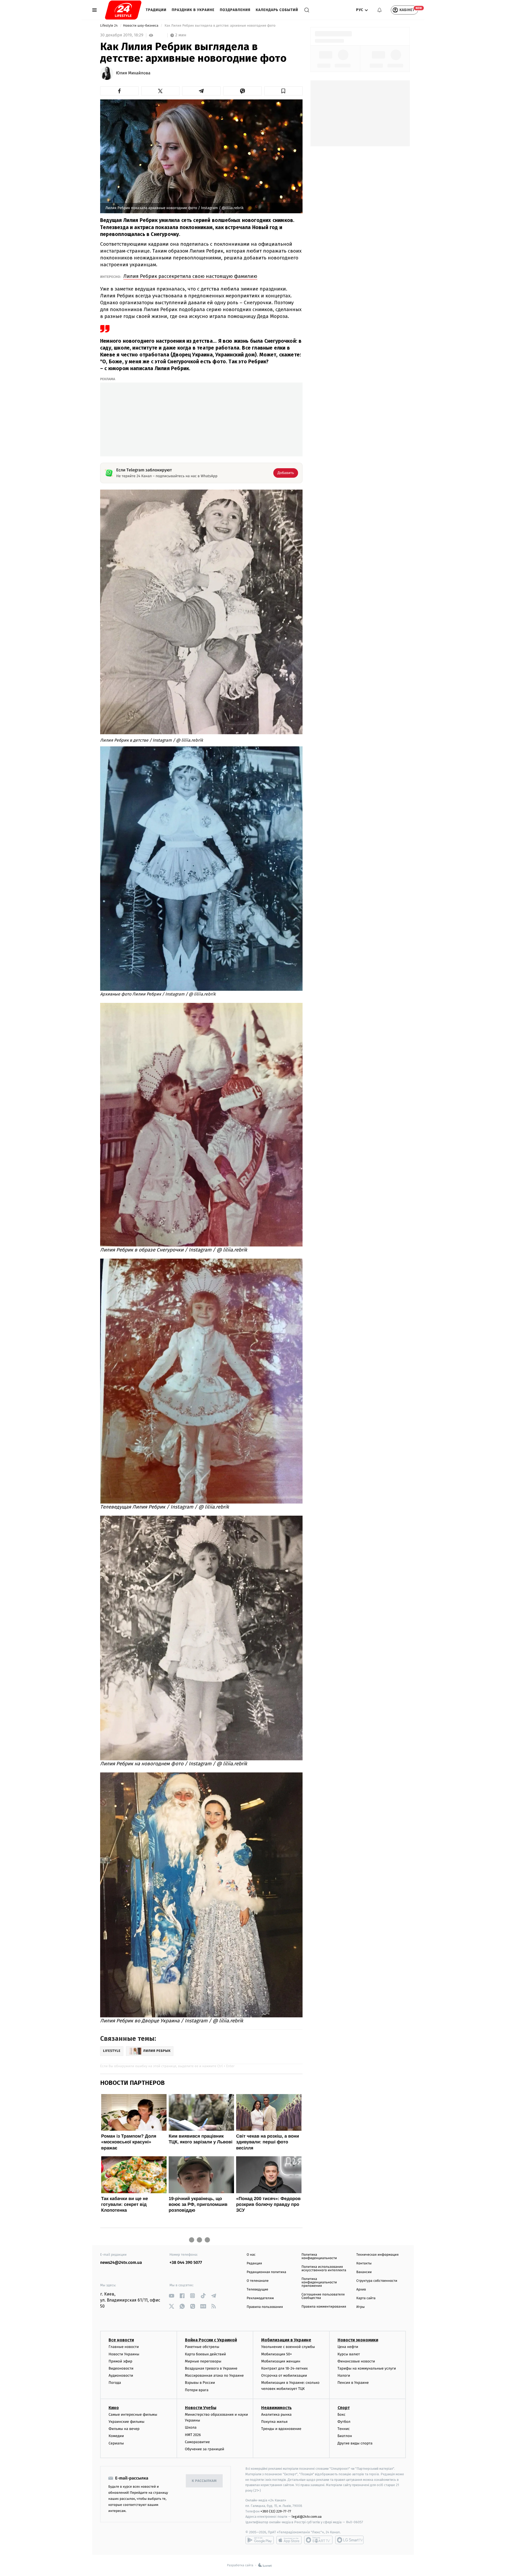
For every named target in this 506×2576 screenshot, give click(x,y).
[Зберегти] (284, 91)
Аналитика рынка (276, 2415)
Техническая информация (377, 2255)
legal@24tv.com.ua (307, 2517)
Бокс (342, 2415)
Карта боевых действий (206, 2354)
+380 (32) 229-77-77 (276, 2511)
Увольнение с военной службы (288, 2347)
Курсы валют (349, 2354)
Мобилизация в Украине (286, 2340)
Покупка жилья (274, 2422)
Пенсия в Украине (353, 2383)
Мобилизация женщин (281, 2361)
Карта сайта (366, 2298)
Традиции (156, 10)
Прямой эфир (120, 2361)
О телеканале (258, 2281)
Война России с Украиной (211, 2340)
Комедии (116, 2436)
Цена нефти (348, 2347)
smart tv (318, 2540)
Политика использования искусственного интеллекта (324, 2269)
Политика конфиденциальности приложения (319, 2282)
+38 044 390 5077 (186, 2263)
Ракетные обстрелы (202, 2347)
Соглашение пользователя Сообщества (323, 2296)
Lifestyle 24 (109, 26)
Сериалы (116, 2443)
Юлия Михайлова (133, 73)
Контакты (364, 2263)
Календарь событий (277, 10)
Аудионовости (121, 2376)
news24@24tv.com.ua (121, 2263)
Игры (361, 2307)
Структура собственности (377, 2281)
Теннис (344, 2429)
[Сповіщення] (379, 10)
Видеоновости (121, 2368)
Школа (191, 2427)
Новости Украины (124, 2354)
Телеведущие (257, 2290)
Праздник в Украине (193, 10)
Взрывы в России (200, 2383)
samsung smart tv (349, 2540)
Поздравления (235, 10)
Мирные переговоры (203, 2361)
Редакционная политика (266, 2272)
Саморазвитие (198, 2442)
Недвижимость (276, 2408)
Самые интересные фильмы (133, 2415)
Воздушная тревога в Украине (211, 2368)
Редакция (254, 2263)
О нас (251, 2255)
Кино (114, 2408)
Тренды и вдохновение (281, 2429)
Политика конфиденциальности (319, 2256)
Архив (361, 2290)
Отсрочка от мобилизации (284, 2376)
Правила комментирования (324, 2307)
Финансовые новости (356, 2361)
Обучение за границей (205, 2449)
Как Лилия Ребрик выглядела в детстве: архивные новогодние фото (220, 26)
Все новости (121, 2340)
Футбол (344, 2422)
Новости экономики (358, 2340)
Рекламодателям (260, 2298)
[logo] (123, 10)
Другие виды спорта (355, 2443)
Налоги (344, 2376)
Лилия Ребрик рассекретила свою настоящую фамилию (190, 276)
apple (289, 2540)
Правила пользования (265, 2307)
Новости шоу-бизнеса (141, 26)
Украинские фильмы (126, 2422)
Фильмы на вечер (124, 2429)
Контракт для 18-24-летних (284, 2368)
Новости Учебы (201, 2408)
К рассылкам (204, 2481)
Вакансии (364, 2272)
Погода (115, 2383)
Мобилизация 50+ (276, 2354)
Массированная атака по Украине (214, 2376)
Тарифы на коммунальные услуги (367, 2368)
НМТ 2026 (193, 2435)
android (260, 2540)
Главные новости (124, 2347)
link (171, 2296)
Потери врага (197, 2390)
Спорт (344, 2408)
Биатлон (345, 2436)
